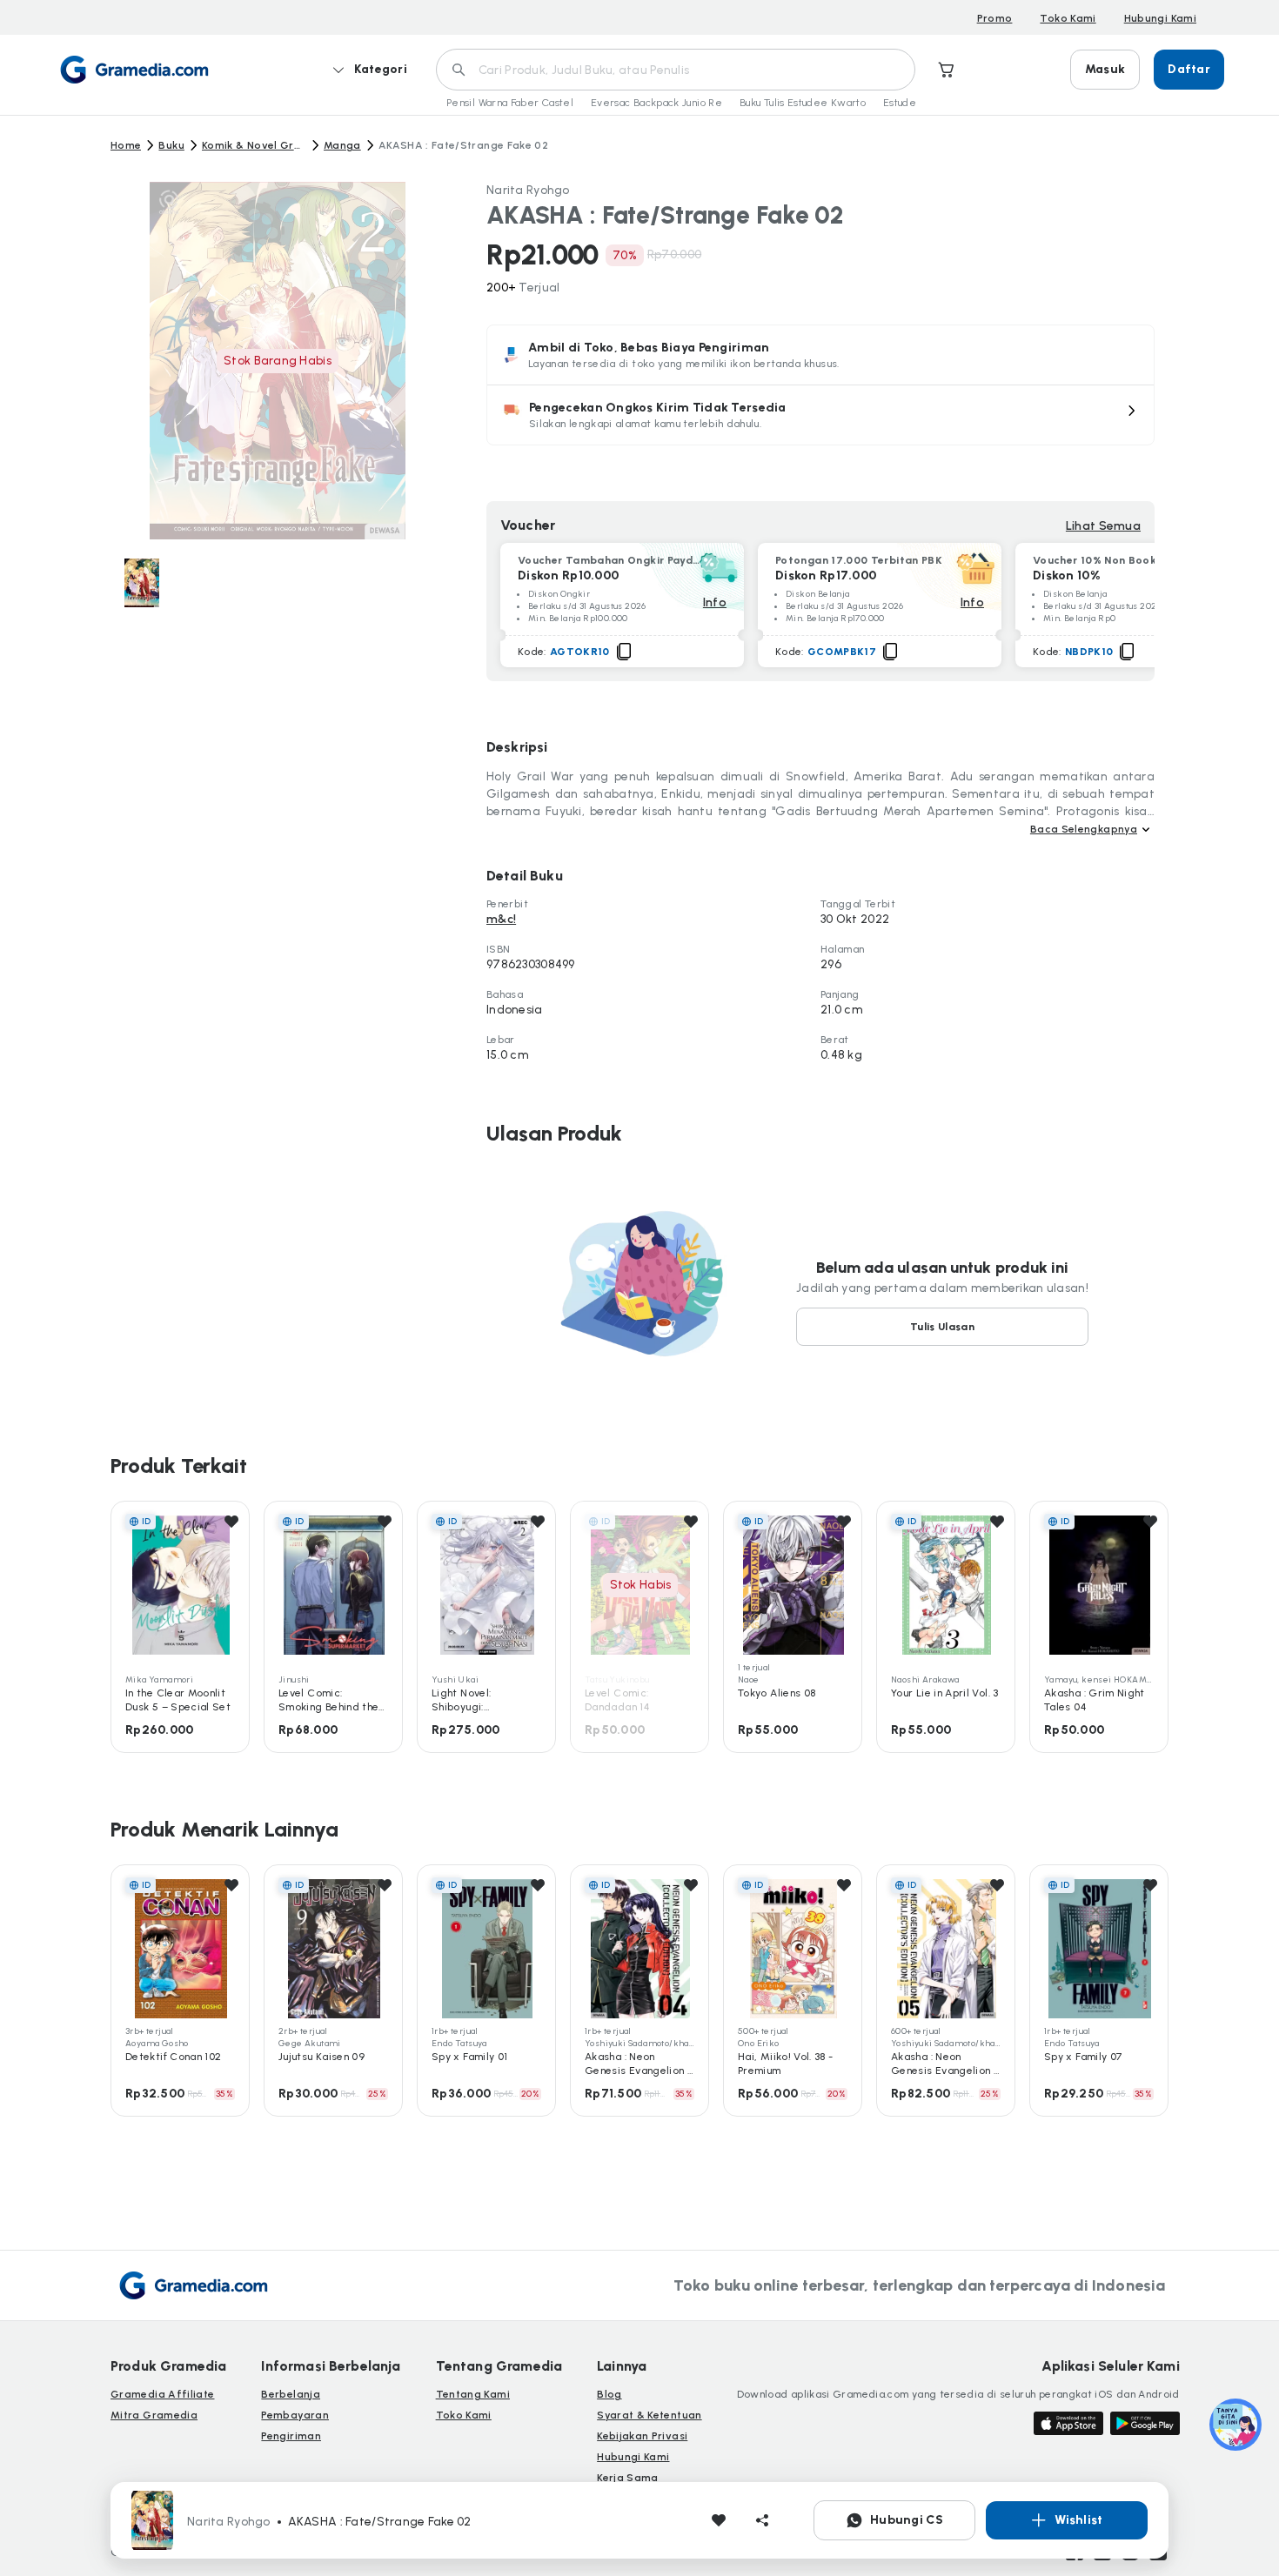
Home (126, 145)
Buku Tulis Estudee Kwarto (803, 103)
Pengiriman (291, 2436)
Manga (342, 145)
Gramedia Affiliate (162, 2394)
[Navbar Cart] (947, 70)
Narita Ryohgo (528, 190)
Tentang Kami (473, 2394)
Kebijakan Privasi (642, 2436)
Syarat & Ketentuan (649, 2415)
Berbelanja (291, 2394)
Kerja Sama (628, 2478)
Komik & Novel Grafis (254, 145)
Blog (609, 2394)
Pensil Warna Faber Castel (510, 103)
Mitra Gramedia (154, 2415)
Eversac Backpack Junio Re (656, 103)
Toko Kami (1068, 18)
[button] (820, 415)
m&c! (501, 919)
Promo (995, 18)
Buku (171, 145)
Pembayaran (295, 2415)
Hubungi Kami (1160, 18)
